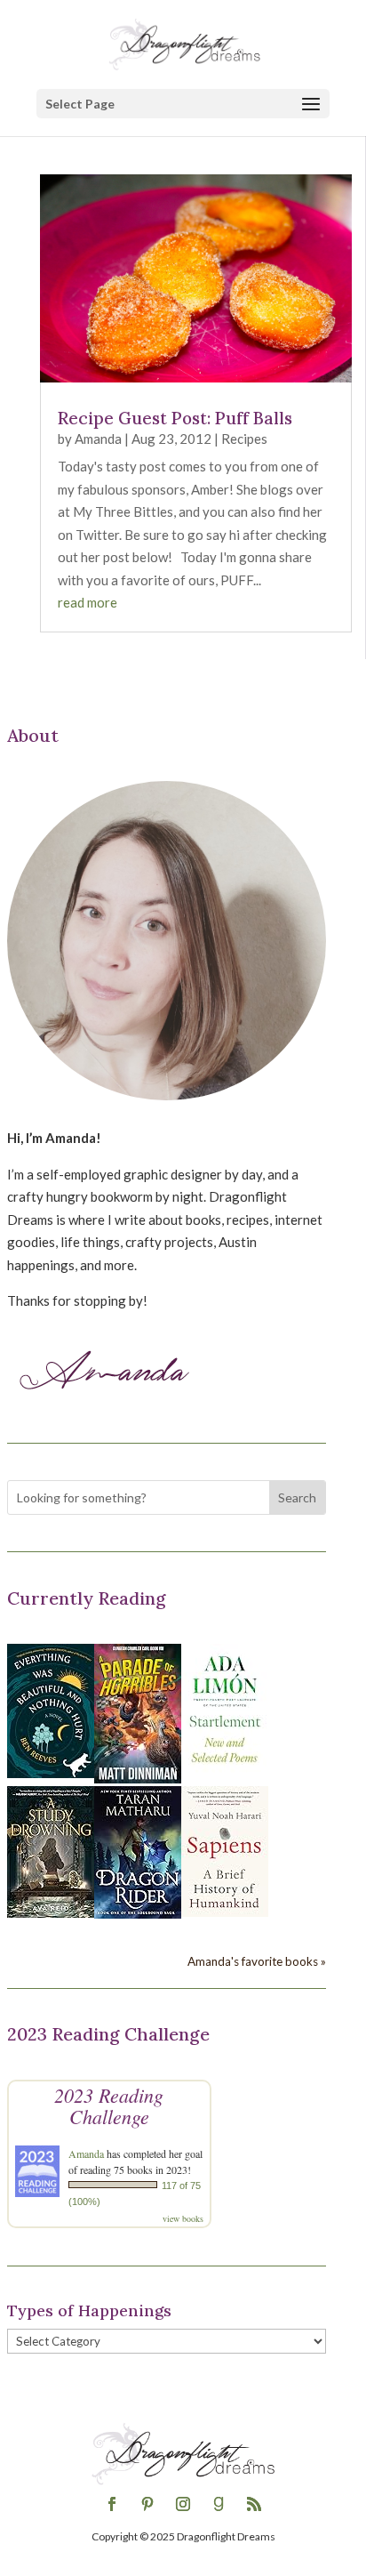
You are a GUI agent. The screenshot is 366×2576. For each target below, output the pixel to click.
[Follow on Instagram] (183, 2504)
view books (183, 2218)
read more (88, 602)
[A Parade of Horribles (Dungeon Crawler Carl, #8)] (138, 1778)
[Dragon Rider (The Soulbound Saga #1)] (138, 1913)
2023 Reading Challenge (109, 2105)
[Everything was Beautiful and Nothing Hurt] (51, 1773)
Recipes (244, 439)
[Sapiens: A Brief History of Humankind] (225, 1912)
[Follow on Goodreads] (219, 2504)
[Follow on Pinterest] (147, 2504)
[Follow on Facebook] (112, 2504)
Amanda (98, 439)
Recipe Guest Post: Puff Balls (175, 418)
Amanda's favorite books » (257, 1961)
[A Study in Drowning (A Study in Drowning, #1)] (51, 1912)
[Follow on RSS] (254, 2504)
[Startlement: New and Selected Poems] (225, 1773)
